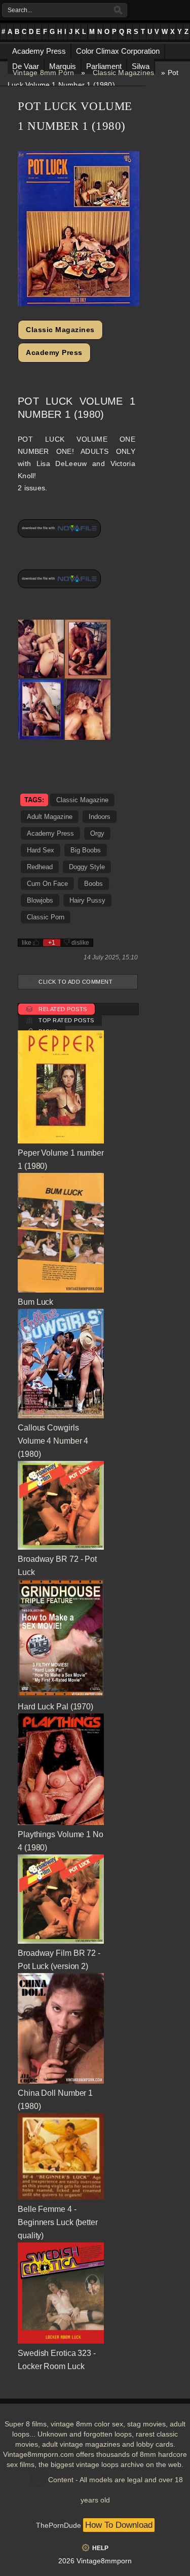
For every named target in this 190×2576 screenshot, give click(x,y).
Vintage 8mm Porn (43, 73)
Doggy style (87, 867)
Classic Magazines (123, 73)
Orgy (97, 833)
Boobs (93, 884)
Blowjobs (40, 900)
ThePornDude (59, 2525)
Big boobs (86, 850)
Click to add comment (75, 982)
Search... (20, 10)
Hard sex (41, 850)
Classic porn (46, 917)
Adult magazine (50, 817)
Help (100, 2548)
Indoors (100, 817)
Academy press (50, 833)
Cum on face (47, 884)
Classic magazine (82, 800)
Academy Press (54, 352)
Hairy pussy (87, 900)
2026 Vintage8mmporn (95, 2561)
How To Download (119, 2525)
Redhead (40, 867)
